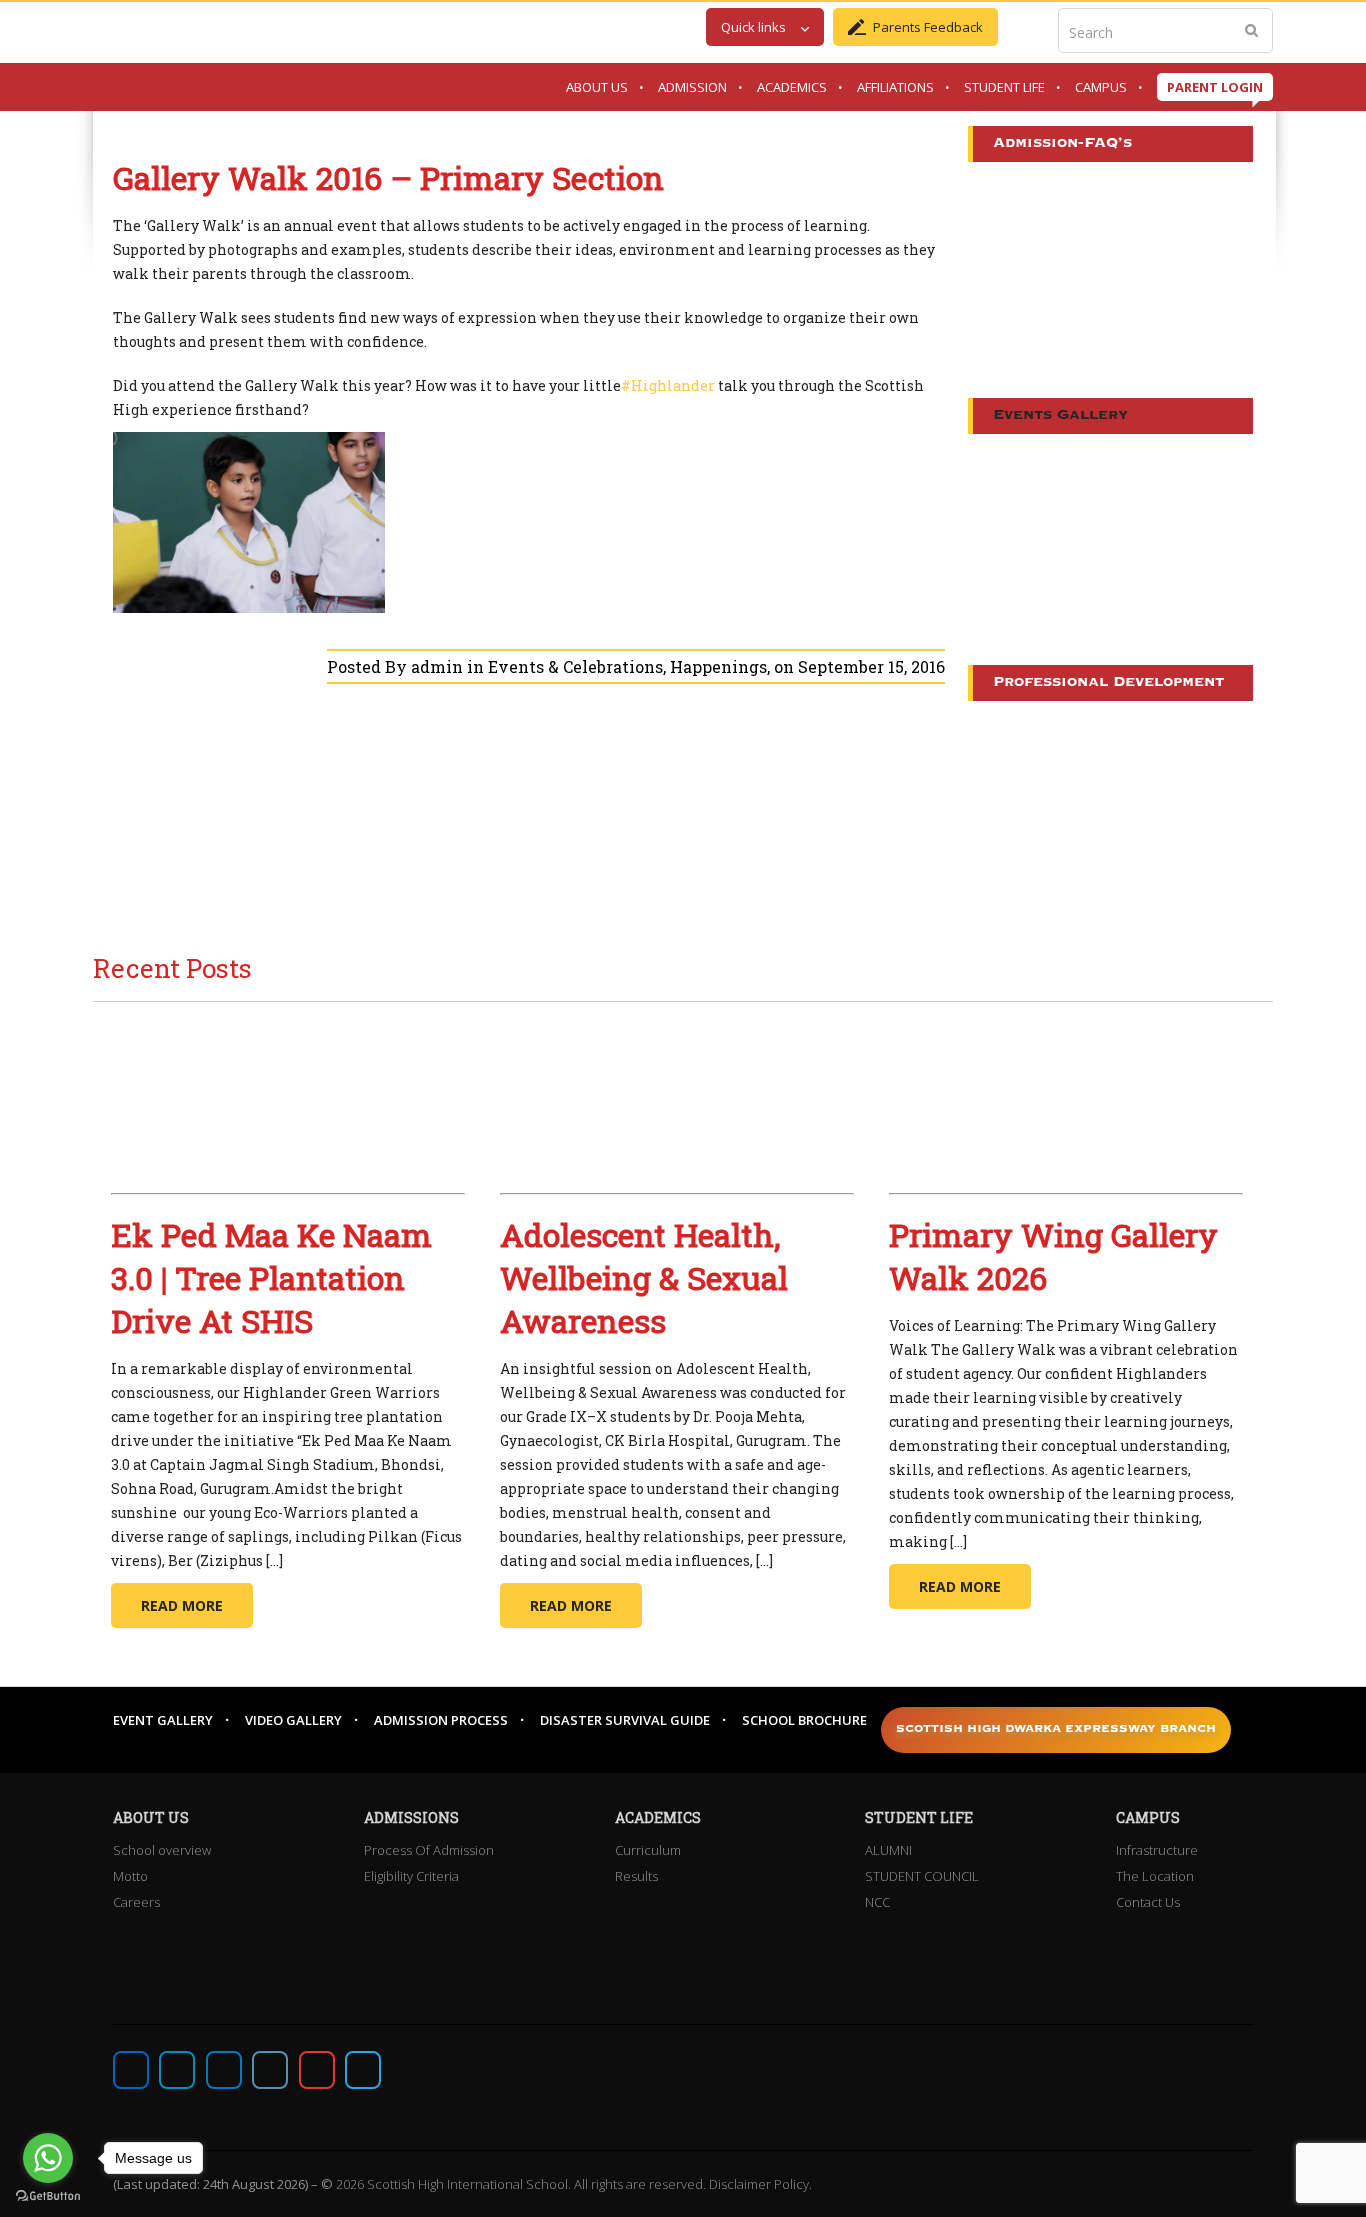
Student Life (1004, 87)
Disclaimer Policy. (760, 2184)
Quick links (753, 27)
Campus (1101, 87)
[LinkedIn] (270, 2070)
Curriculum (648, 1850)
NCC (877, 1902)
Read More (182, 1605)
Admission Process (441, 1720)
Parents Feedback (928, 27)
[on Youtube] (317, 2070)
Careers (136, 1902)
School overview (162, 1850)
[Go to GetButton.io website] (48, 2196)
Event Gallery (163, 1720)
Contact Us (1148, 1902)
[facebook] (131, 2070)
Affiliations (895, 87)
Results (636, 1876)
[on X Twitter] (177, 2070)
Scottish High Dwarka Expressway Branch (1056, 1729)
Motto (130, 1876)
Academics (792, 87)
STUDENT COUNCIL (922, 1876)
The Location (1155, 1876)
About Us (597, 87)
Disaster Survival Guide (625, 1720)
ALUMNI (888, 1850)
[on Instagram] (224, 2070)
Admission (692, 87)
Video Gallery (293, 1720)
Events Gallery (1060, 415)
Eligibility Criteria (411, 1876)
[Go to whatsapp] (48, 2158)
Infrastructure (1157, 1850)
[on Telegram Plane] (363, 2070)
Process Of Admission (429, 1850)
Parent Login (1215, 87)
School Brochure (804, 1720)
